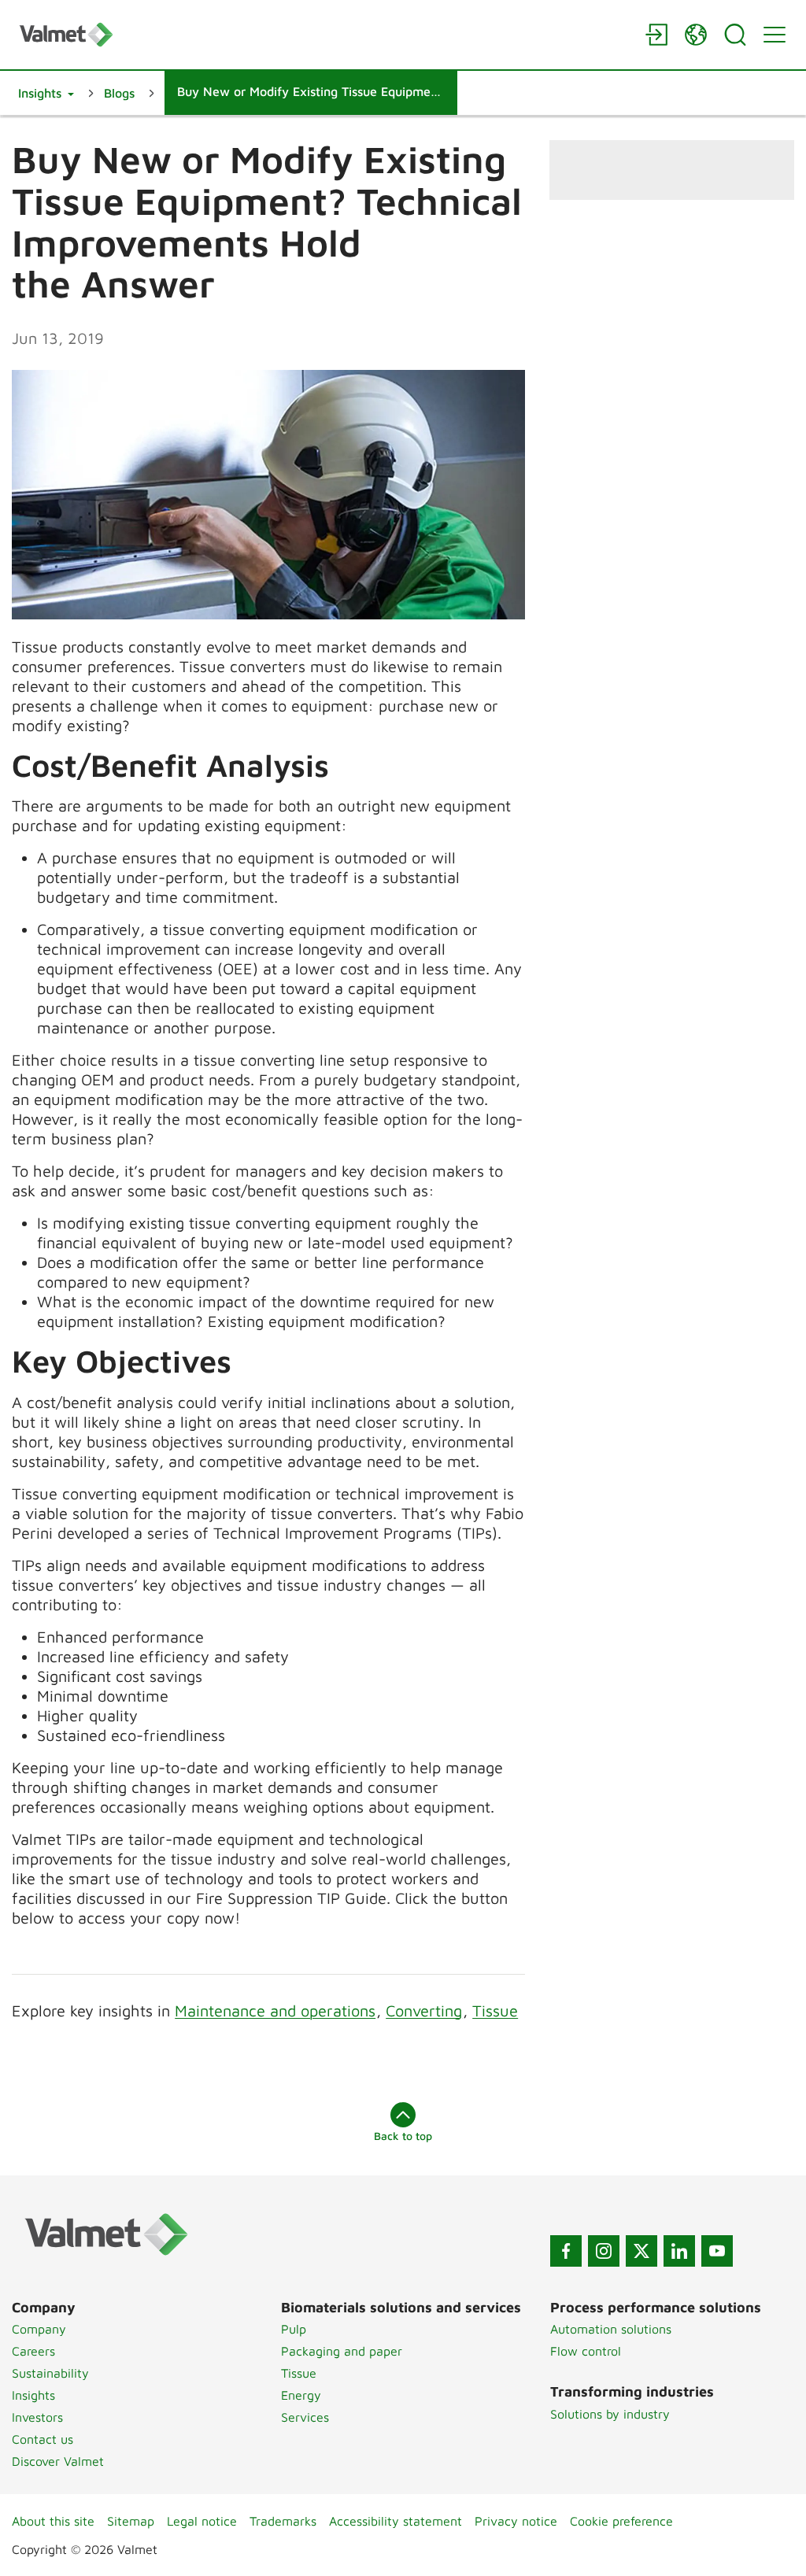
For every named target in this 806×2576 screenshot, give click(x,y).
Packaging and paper (342, 2351)
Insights (33, 2395)
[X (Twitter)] (641, 2251)
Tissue (495, 2011)
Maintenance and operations (275, 2011)
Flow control (586, 2351)
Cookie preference (621, 2521)
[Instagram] (604, 2251)
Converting (424, 2011)
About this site (53, 2521)
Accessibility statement (396, 2521)
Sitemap (131, 2521)
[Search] (735, 35)
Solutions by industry (610, 2414)
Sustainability (50, 2373)
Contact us (43, 2439)
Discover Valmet (58, 2461)
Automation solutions (611, 2329)
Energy (301, 2395)
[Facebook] (566, 2251)
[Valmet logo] (324, 34)
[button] (46, 93)
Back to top (403, 2136)
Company (39, 2329)
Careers (33, 2351)
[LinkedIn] (679, 2251)
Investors (37, 2417)
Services (305, 2417)
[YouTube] (717, 2251)
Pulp (294, 2329)
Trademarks (283, 2521)
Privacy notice (516, 2521)
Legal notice (202, 2521)
